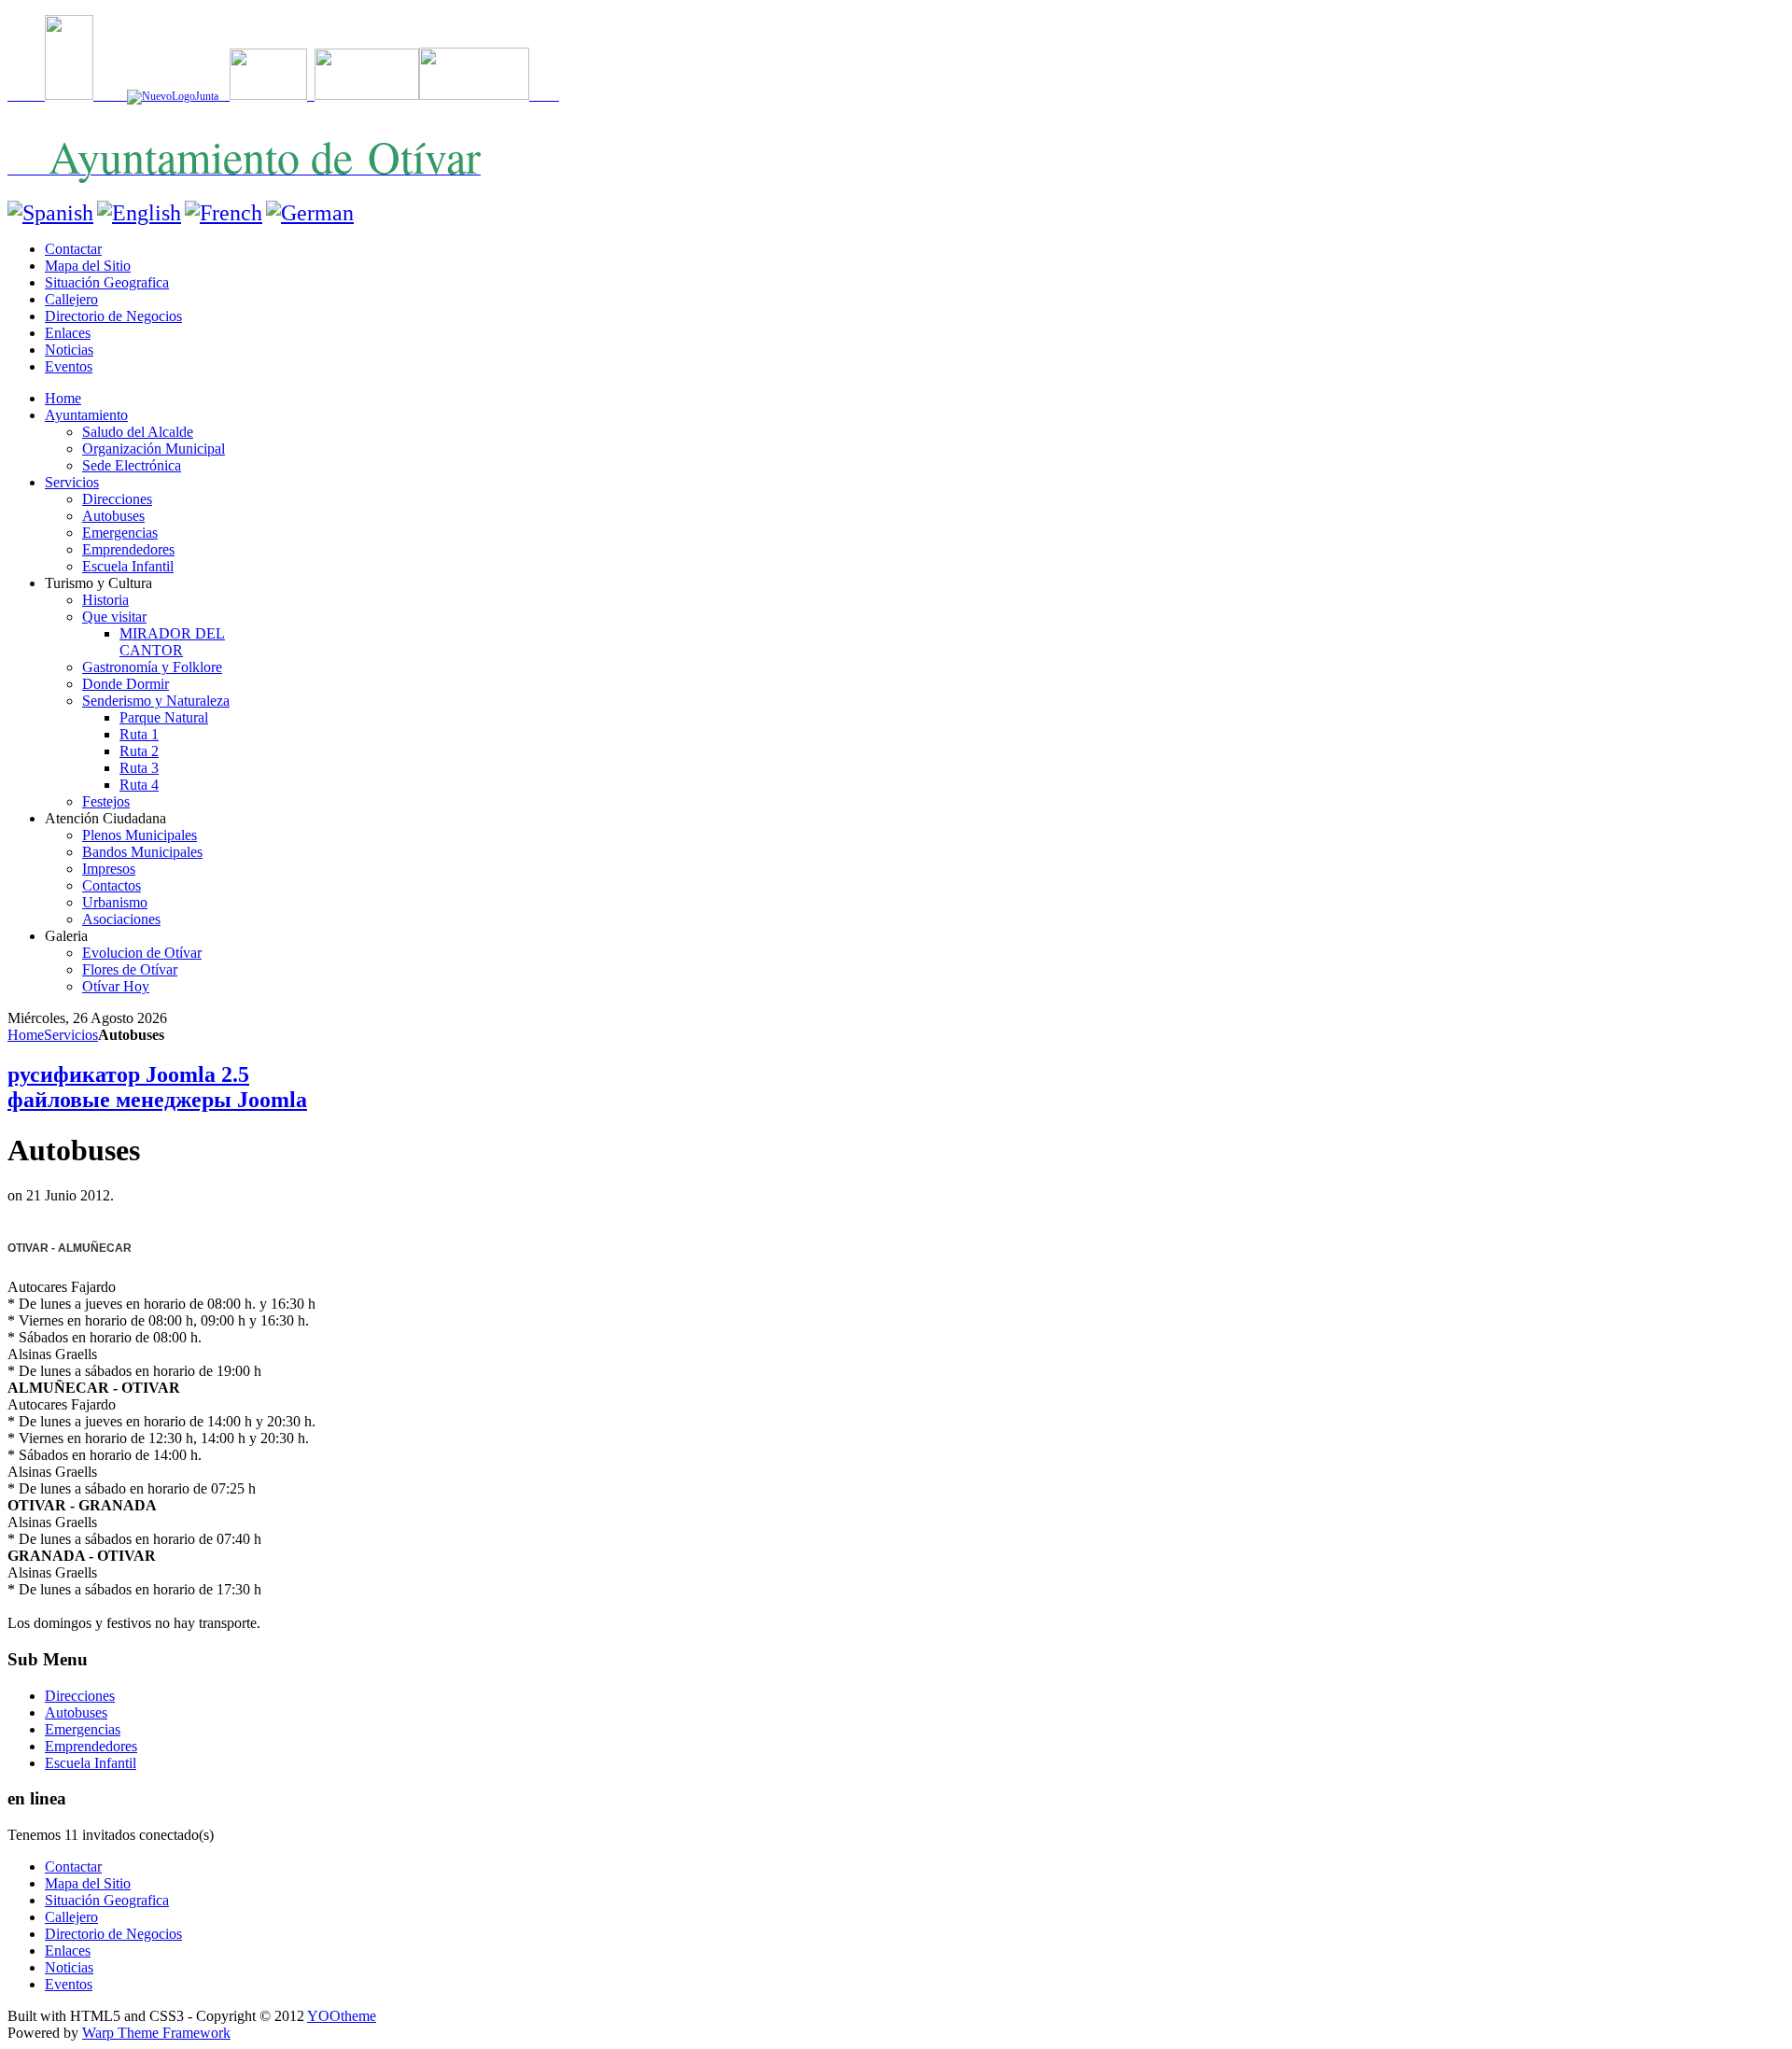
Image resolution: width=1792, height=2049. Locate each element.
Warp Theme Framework (156, 2033)
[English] (139, 213)
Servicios (71, 1035)
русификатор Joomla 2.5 (128, 1074)
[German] (310, 213)
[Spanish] (50, 213)
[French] (224, 213)
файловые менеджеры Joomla (157, 1100)
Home (26, 1035)
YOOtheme (342, 2016)
